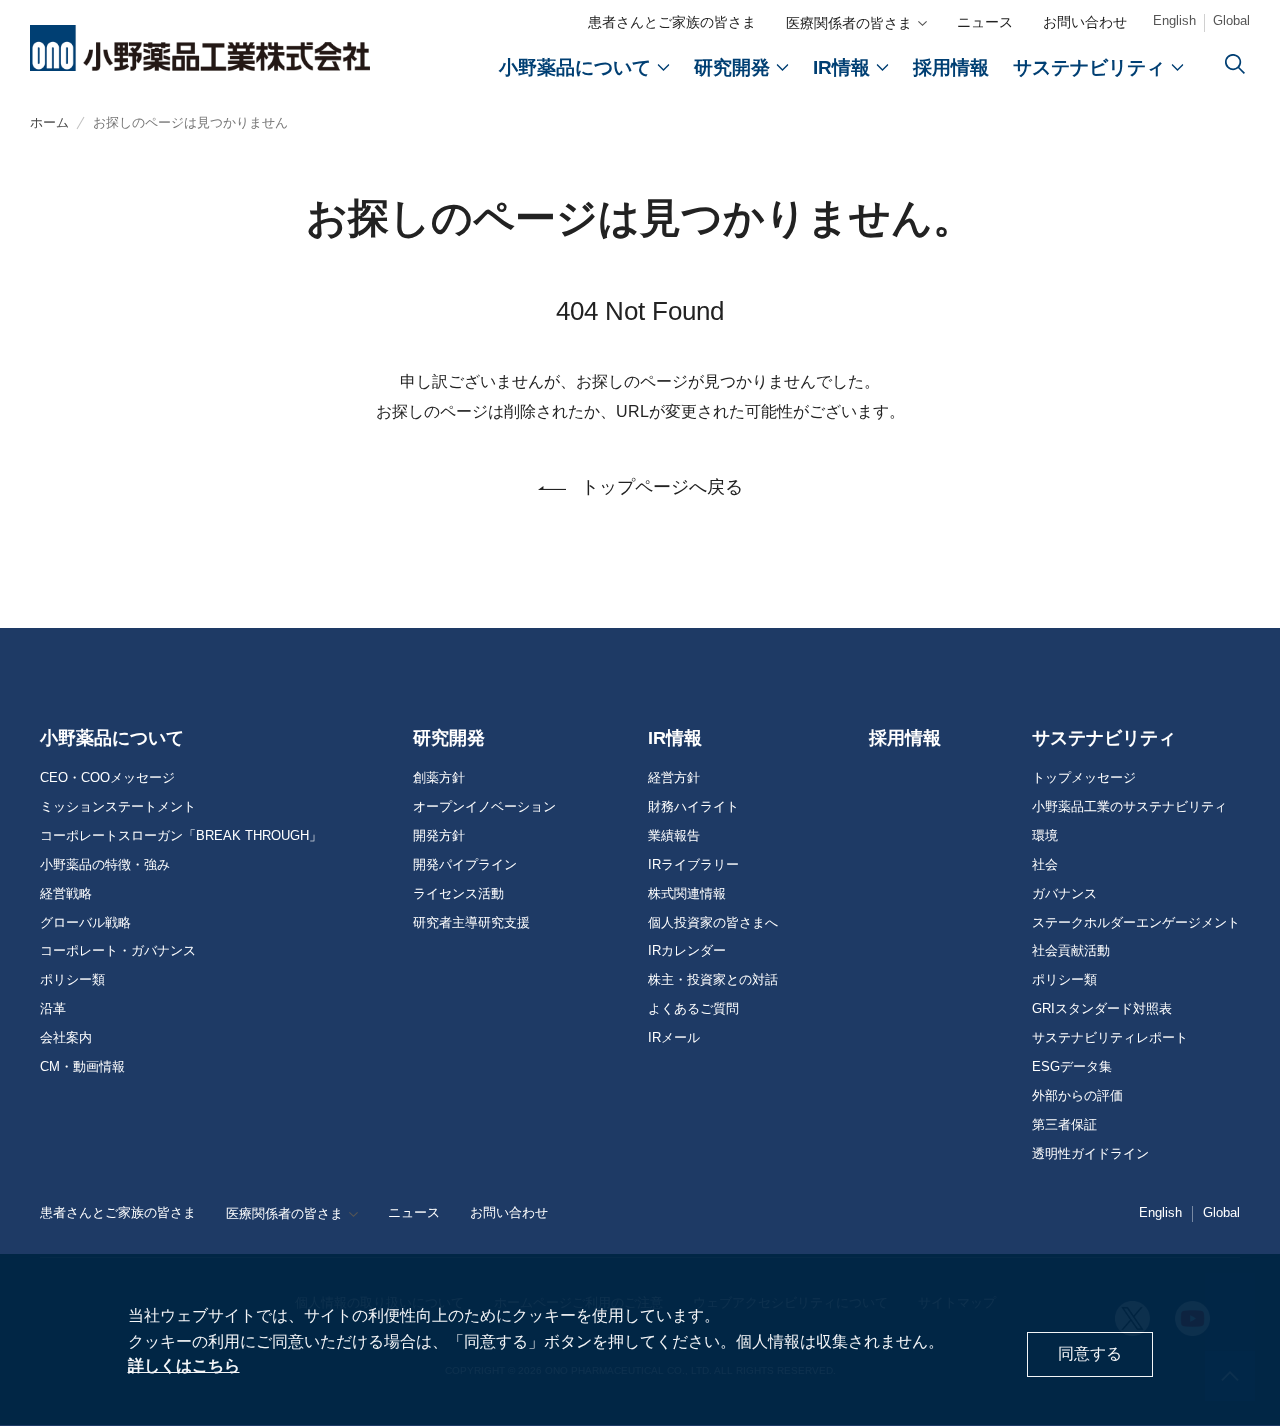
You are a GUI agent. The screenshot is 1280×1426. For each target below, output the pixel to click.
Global (1231, 20)
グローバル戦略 (85, 923)
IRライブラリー (693, 865)
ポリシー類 (72, 980)
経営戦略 (66, 894)
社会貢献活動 (1071, 951)
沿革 (53, 1009)
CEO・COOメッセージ (107, 778)
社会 (1045, 865)
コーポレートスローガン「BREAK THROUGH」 (181, 836)
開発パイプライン (465, 865)
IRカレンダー (687, 951)
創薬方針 (439, 778)
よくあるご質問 (693, 1009)
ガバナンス (1064, 894)
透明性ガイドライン (1090, 1154)
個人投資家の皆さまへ (713, 923)
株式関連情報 (687, 894)
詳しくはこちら (184, 1365)
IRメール (674, 1038)
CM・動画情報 (82, 1067)
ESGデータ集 (1072, 1067)
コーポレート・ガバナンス (118, 951)
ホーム (49, 122)
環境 (1045, 836)
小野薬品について (112, 738)
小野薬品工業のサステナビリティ (1129, 807)
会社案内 (66, 1038)
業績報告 (674, 836)
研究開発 (449, 738)
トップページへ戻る (662, 487)
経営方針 (674, 778)
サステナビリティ (1104, 738)
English (1174, 20)
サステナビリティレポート (1110, 1038)
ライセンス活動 (458, 894)
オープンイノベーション (484, 807)
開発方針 (439, 836)
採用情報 (905, 738)
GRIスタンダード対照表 (1102, 1009)
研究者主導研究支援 (471, 923)
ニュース (985, 22)
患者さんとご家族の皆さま (672, 22)
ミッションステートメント (118, 807)
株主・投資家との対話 (713, 980)
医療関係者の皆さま (849, 23)
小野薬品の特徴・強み (105, 865)
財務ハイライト (693, 807)
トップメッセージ (1084, 778)
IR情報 (675, 738)
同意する (1090, 1354)
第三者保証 (1064, 1125)
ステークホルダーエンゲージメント (1136, 923)
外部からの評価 (1077, 1096)
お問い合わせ (1085, 22)
